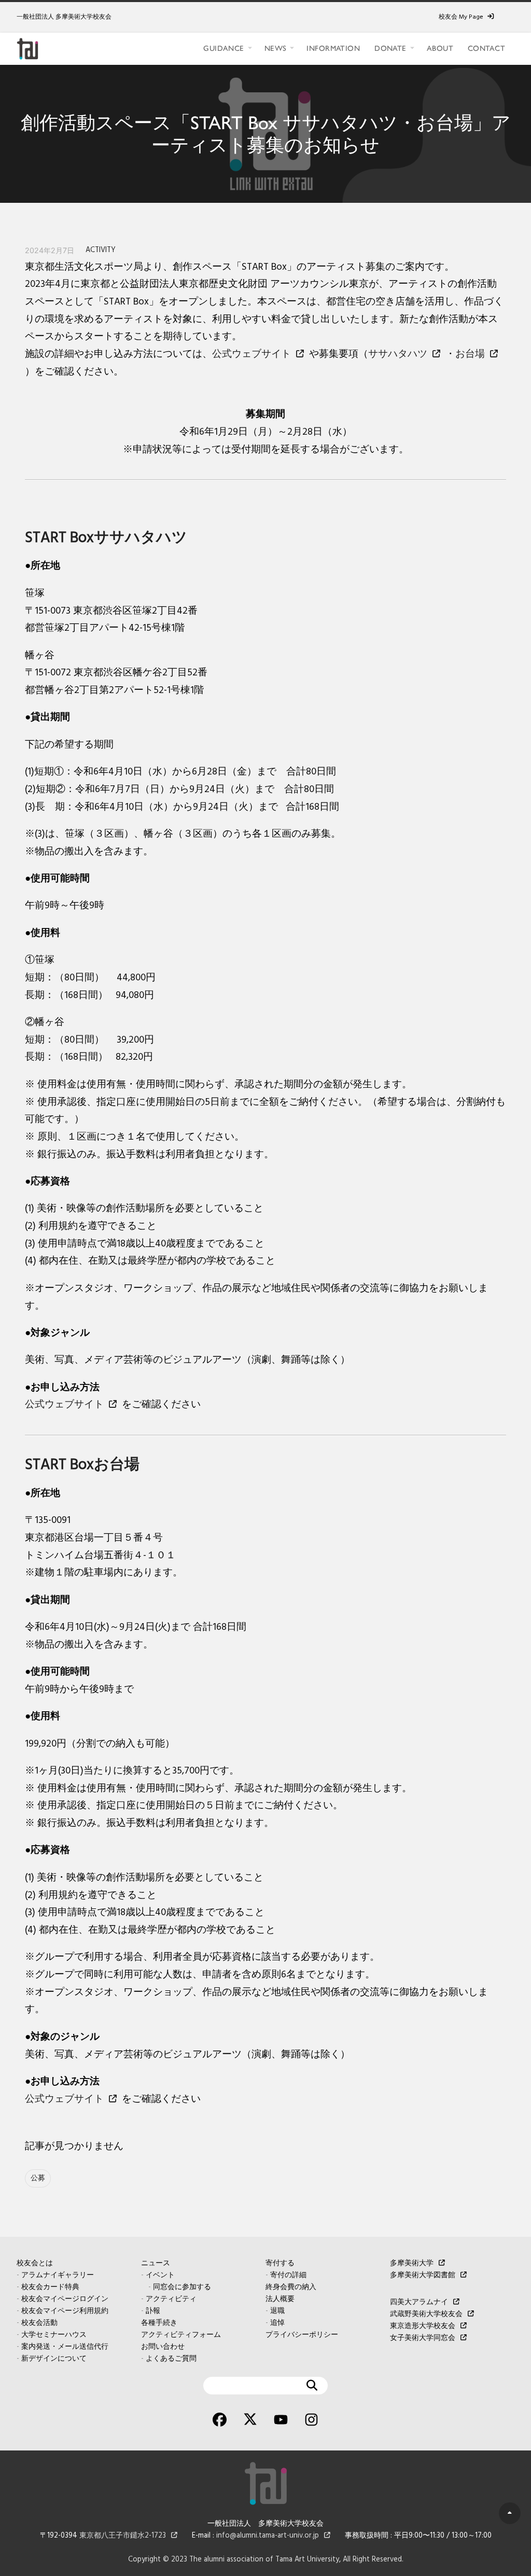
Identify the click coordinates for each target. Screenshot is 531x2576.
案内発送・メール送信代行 (65, 2347)
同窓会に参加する (182, 2287)
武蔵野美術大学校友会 (426, 2314)
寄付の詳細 (288, 2275)
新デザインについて (54, 2359)
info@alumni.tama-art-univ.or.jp (268, 2536)
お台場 (470, 354)
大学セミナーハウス (54, 2335)
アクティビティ (171, 2299)
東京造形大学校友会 (423, 2326)
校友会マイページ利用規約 (65, 2311)
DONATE (390, 48)
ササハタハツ (398, 354)
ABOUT (440, 48)
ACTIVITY (101, 250)
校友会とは (35, 2263)
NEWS (276, 48)
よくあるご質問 (171, 2359)
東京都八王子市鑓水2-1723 (123, 2536)
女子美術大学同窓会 (423, 2338)
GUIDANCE (223, 48)
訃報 (153, 2311)
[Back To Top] (510, 2513)
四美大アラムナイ (419, 2302)
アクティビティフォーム (181, 2335)
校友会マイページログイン (65, 2299)
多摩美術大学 (412, 2263)
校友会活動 (39, 2323)
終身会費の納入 (291, 2287)
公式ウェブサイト (251, 354)
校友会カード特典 (50, 2287)
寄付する (280, 2263)
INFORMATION (333, 48)
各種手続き (159, 2323)
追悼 (277, 2323)
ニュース (156, 2263)
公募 (38, 2178)
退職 (277, 2311)
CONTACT (486, 48)
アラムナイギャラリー (58, 2275)
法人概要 (280, 2299)
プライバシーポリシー (302, 2335)
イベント (160, 2275)
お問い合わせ (163, 2347)
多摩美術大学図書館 (423, 2275)
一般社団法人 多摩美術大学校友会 (64, 17)
